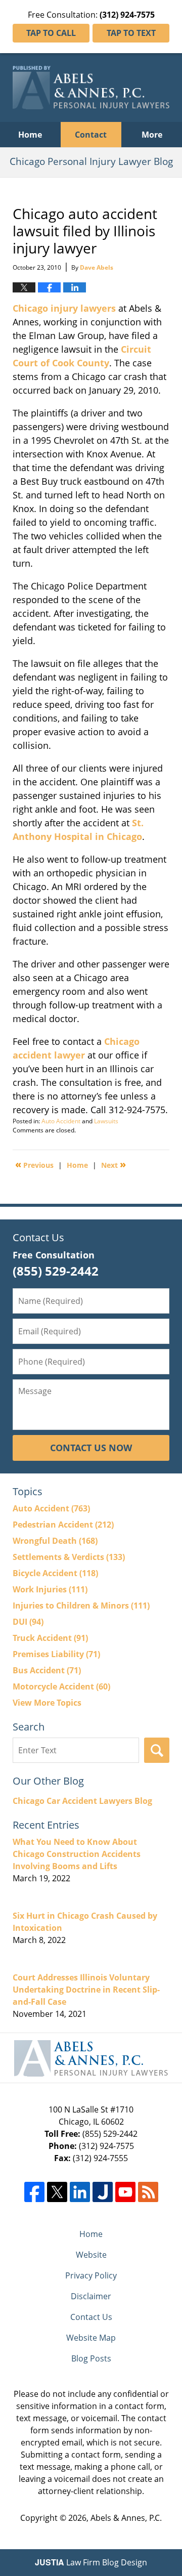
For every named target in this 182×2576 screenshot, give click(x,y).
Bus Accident (47, 1670)
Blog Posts (91, 2358)
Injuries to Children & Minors (81, 1606)
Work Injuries (50, 1589)
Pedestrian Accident (63, 1525)
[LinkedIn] (80, 2192)
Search (157, 1750)
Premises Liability (56, 1654)
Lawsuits (106, 1121)
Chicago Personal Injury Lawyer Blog (91, 88)
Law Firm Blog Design (91, 2562)
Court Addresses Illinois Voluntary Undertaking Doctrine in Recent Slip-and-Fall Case (86, 1990)
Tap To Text (131, 33)
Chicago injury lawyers (64, 308)
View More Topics (47, 1703)
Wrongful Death (55, 1541)
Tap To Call (51, 33)
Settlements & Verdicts (69, 1557)
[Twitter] (57, 2192)
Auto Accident (61, 1121)
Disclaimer (91, 2296)
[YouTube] (125, 2192)
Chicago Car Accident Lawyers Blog (82, 1801)
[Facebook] (34, 2192)
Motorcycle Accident (61, 1686)
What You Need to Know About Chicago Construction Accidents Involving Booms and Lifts (77, 1854)
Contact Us (91, 2317)
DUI (28, 1622)
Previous (34, 1164)
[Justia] (103, 2192)
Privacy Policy (91, 2275)
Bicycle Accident (55, 1573)
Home (30, 135)
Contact (91, 135)
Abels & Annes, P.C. (126, 2518)
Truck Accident (50, 1638)
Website (91, 2255)
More (152, 135)
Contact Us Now (91, 1448)
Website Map (91, 2338)
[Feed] (148, 2192)
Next (113, 1164)
